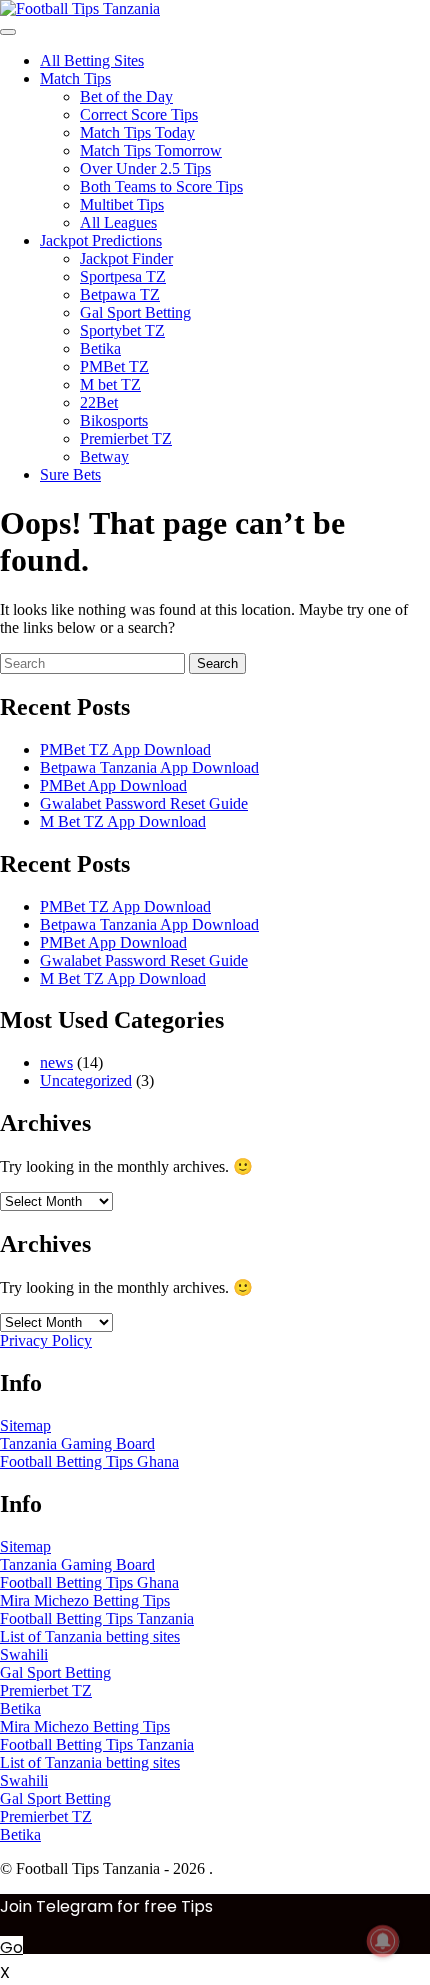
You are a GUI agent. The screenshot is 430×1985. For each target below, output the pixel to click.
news (56, 1062)
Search (217, 663)
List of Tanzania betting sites (90, 1636)
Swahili (24, 1654)
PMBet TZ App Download (125, 749)
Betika (100, 348)
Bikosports (114, 420)
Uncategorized (86, 1080)
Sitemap (25, 1425)
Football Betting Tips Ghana (89, 1461)
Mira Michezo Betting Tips (85, 1600)
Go (11, 1947)
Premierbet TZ (126, 438)
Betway (104, 456)
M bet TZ (110, 384)
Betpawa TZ (120, 294)
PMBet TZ (114, 366)
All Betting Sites (92, 60)
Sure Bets (70, 474)
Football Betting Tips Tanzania (97, 1618)
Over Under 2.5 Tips (145, 168)
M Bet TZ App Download (123, 821)
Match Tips (75, 78)
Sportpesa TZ (123, 276)
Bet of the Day (126, 96)
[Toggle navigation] (8, 32)
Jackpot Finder (126, 258)
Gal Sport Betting (135, 312)
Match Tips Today (137, 132)
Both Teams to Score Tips (161, 186)
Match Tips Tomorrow (151, 150)
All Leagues (118, 222)
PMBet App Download (113, 785)
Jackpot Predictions (101, 240)
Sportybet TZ (122, 330)
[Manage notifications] (383, 1941)
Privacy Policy (46, 1340)
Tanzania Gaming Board (77, 1443)
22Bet (99, 402)
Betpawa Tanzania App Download (149, 767)
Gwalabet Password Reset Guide (144, 803)
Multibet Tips (122, 204)
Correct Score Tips (139, 114)
